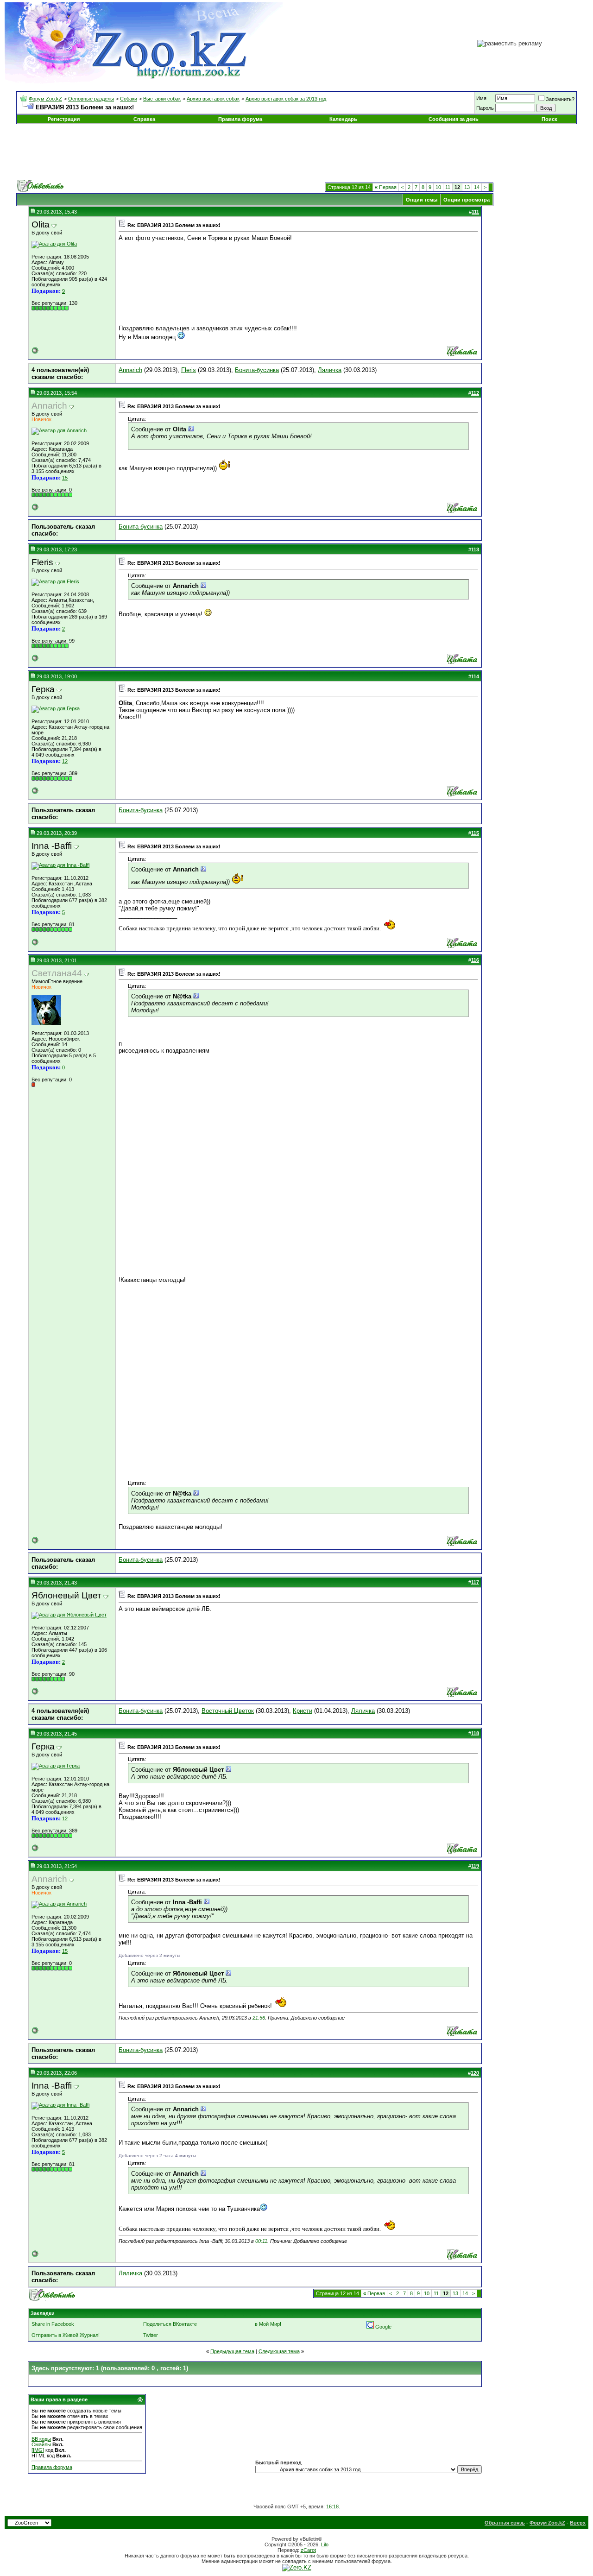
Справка (144, 119)
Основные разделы (91, 99)
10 (438, 187)
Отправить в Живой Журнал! (66, 2335)
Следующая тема (279, 2351)
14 (477, 187)
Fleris (189, 370)
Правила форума (240, 119)
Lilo (325, 2544)
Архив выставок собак (213, 99)
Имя (481, 98)
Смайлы (41, 2444)
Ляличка (330, 370)
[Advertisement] (296, 152)
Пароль (485, 108)
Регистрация (64, 119)
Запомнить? (560, 99)
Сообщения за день (454, 119)
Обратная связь (505, 2523)
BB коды (41, 2439)
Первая (386, 187)
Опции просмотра (467, 200)
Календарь (343, 119)
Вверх (578, 2523)
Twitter (151, 2335)
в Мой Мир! (268, 2324)
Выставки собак (162, 99)
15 (65, 478)
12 (65, 761)
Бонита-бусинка (257, 370)
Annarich (130, 370)
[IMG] (38, 2450)
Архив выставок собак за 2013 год (286, 99)
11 (448, 187)
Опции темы (422, 200)
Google (383, 2327)
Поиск (549, 119)
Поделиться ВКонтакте (170, 2324)
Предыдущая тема (232, 2351)
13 (467, 187)
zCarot (308, 2550)
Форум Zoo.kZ (45, 99)
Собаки (129, 99)
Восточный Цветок (228, 1711)
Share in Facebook (53, 2324)
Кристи (303, 1711)
